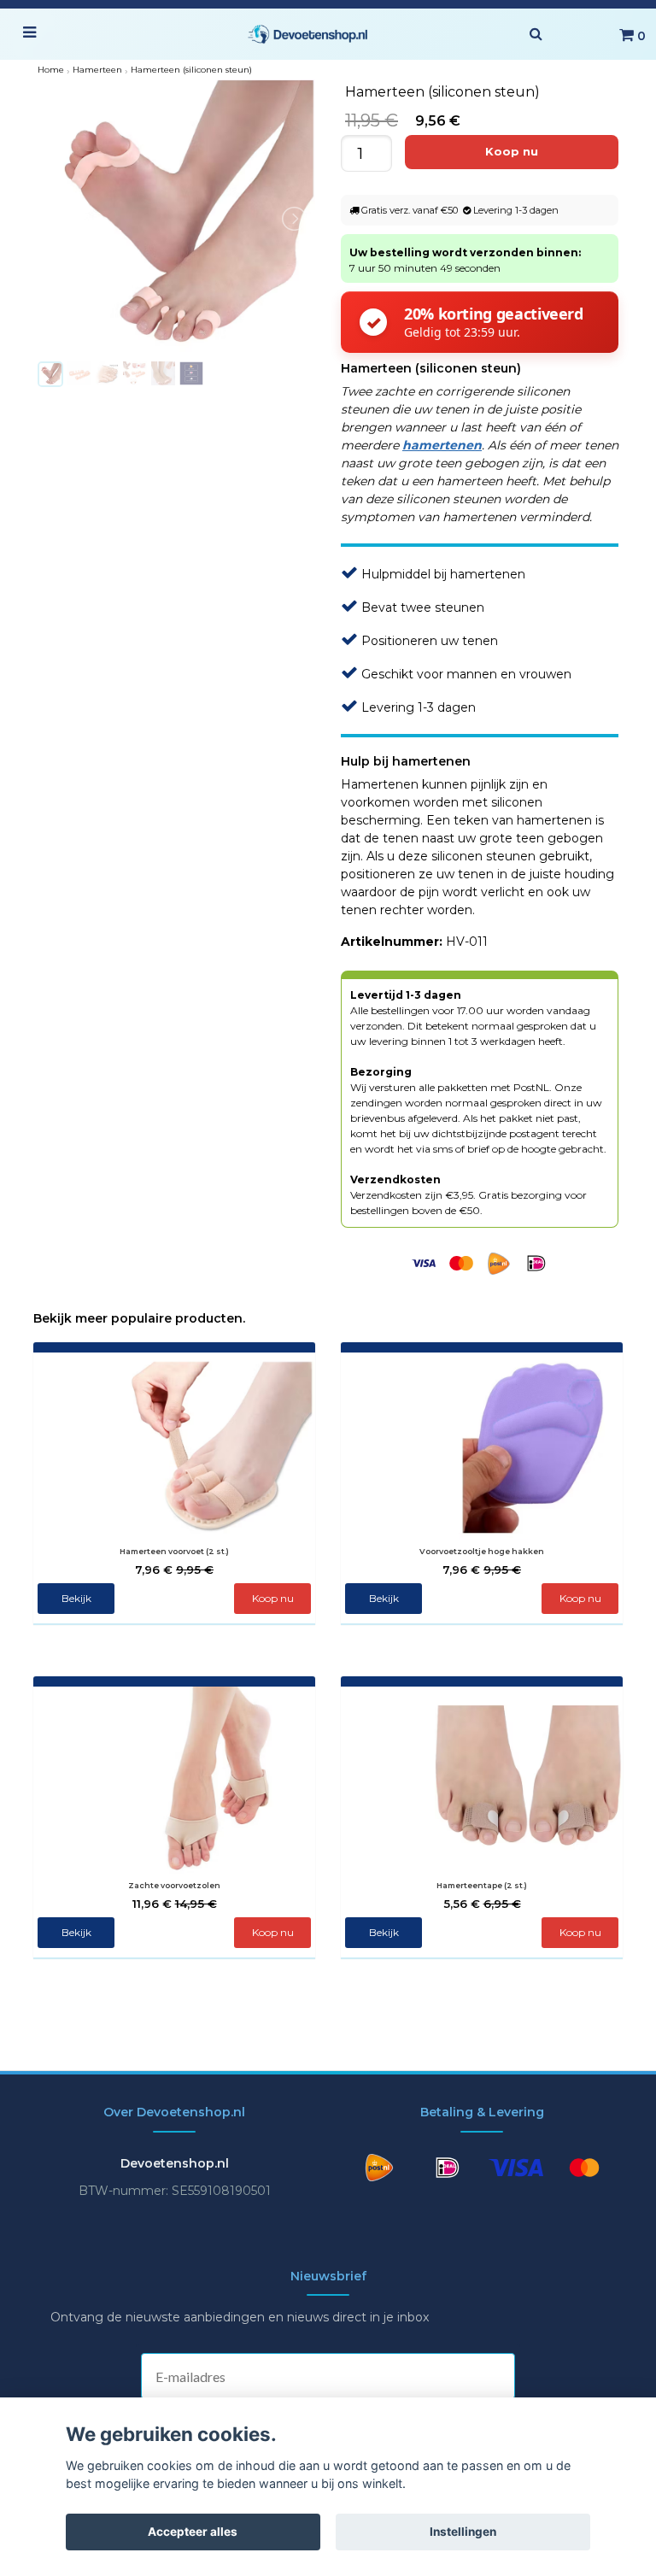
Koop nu (273, 1932)
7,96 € (174, 1570)
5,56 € (482, 1904)
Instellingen (463, 2532)
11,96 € (175, 1904)
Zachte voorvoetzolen (174, 1885)
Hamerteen (97, 70)
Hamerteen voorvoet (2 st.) (174, 1551)
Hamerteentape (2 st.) (482, 1885)
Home (51, 70)
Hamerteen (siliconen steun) (191, 70)
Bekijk (76, 1598)
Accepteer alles (193, 2532)
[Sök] (536, 34)
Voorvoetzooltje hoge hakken (482, 1551)
